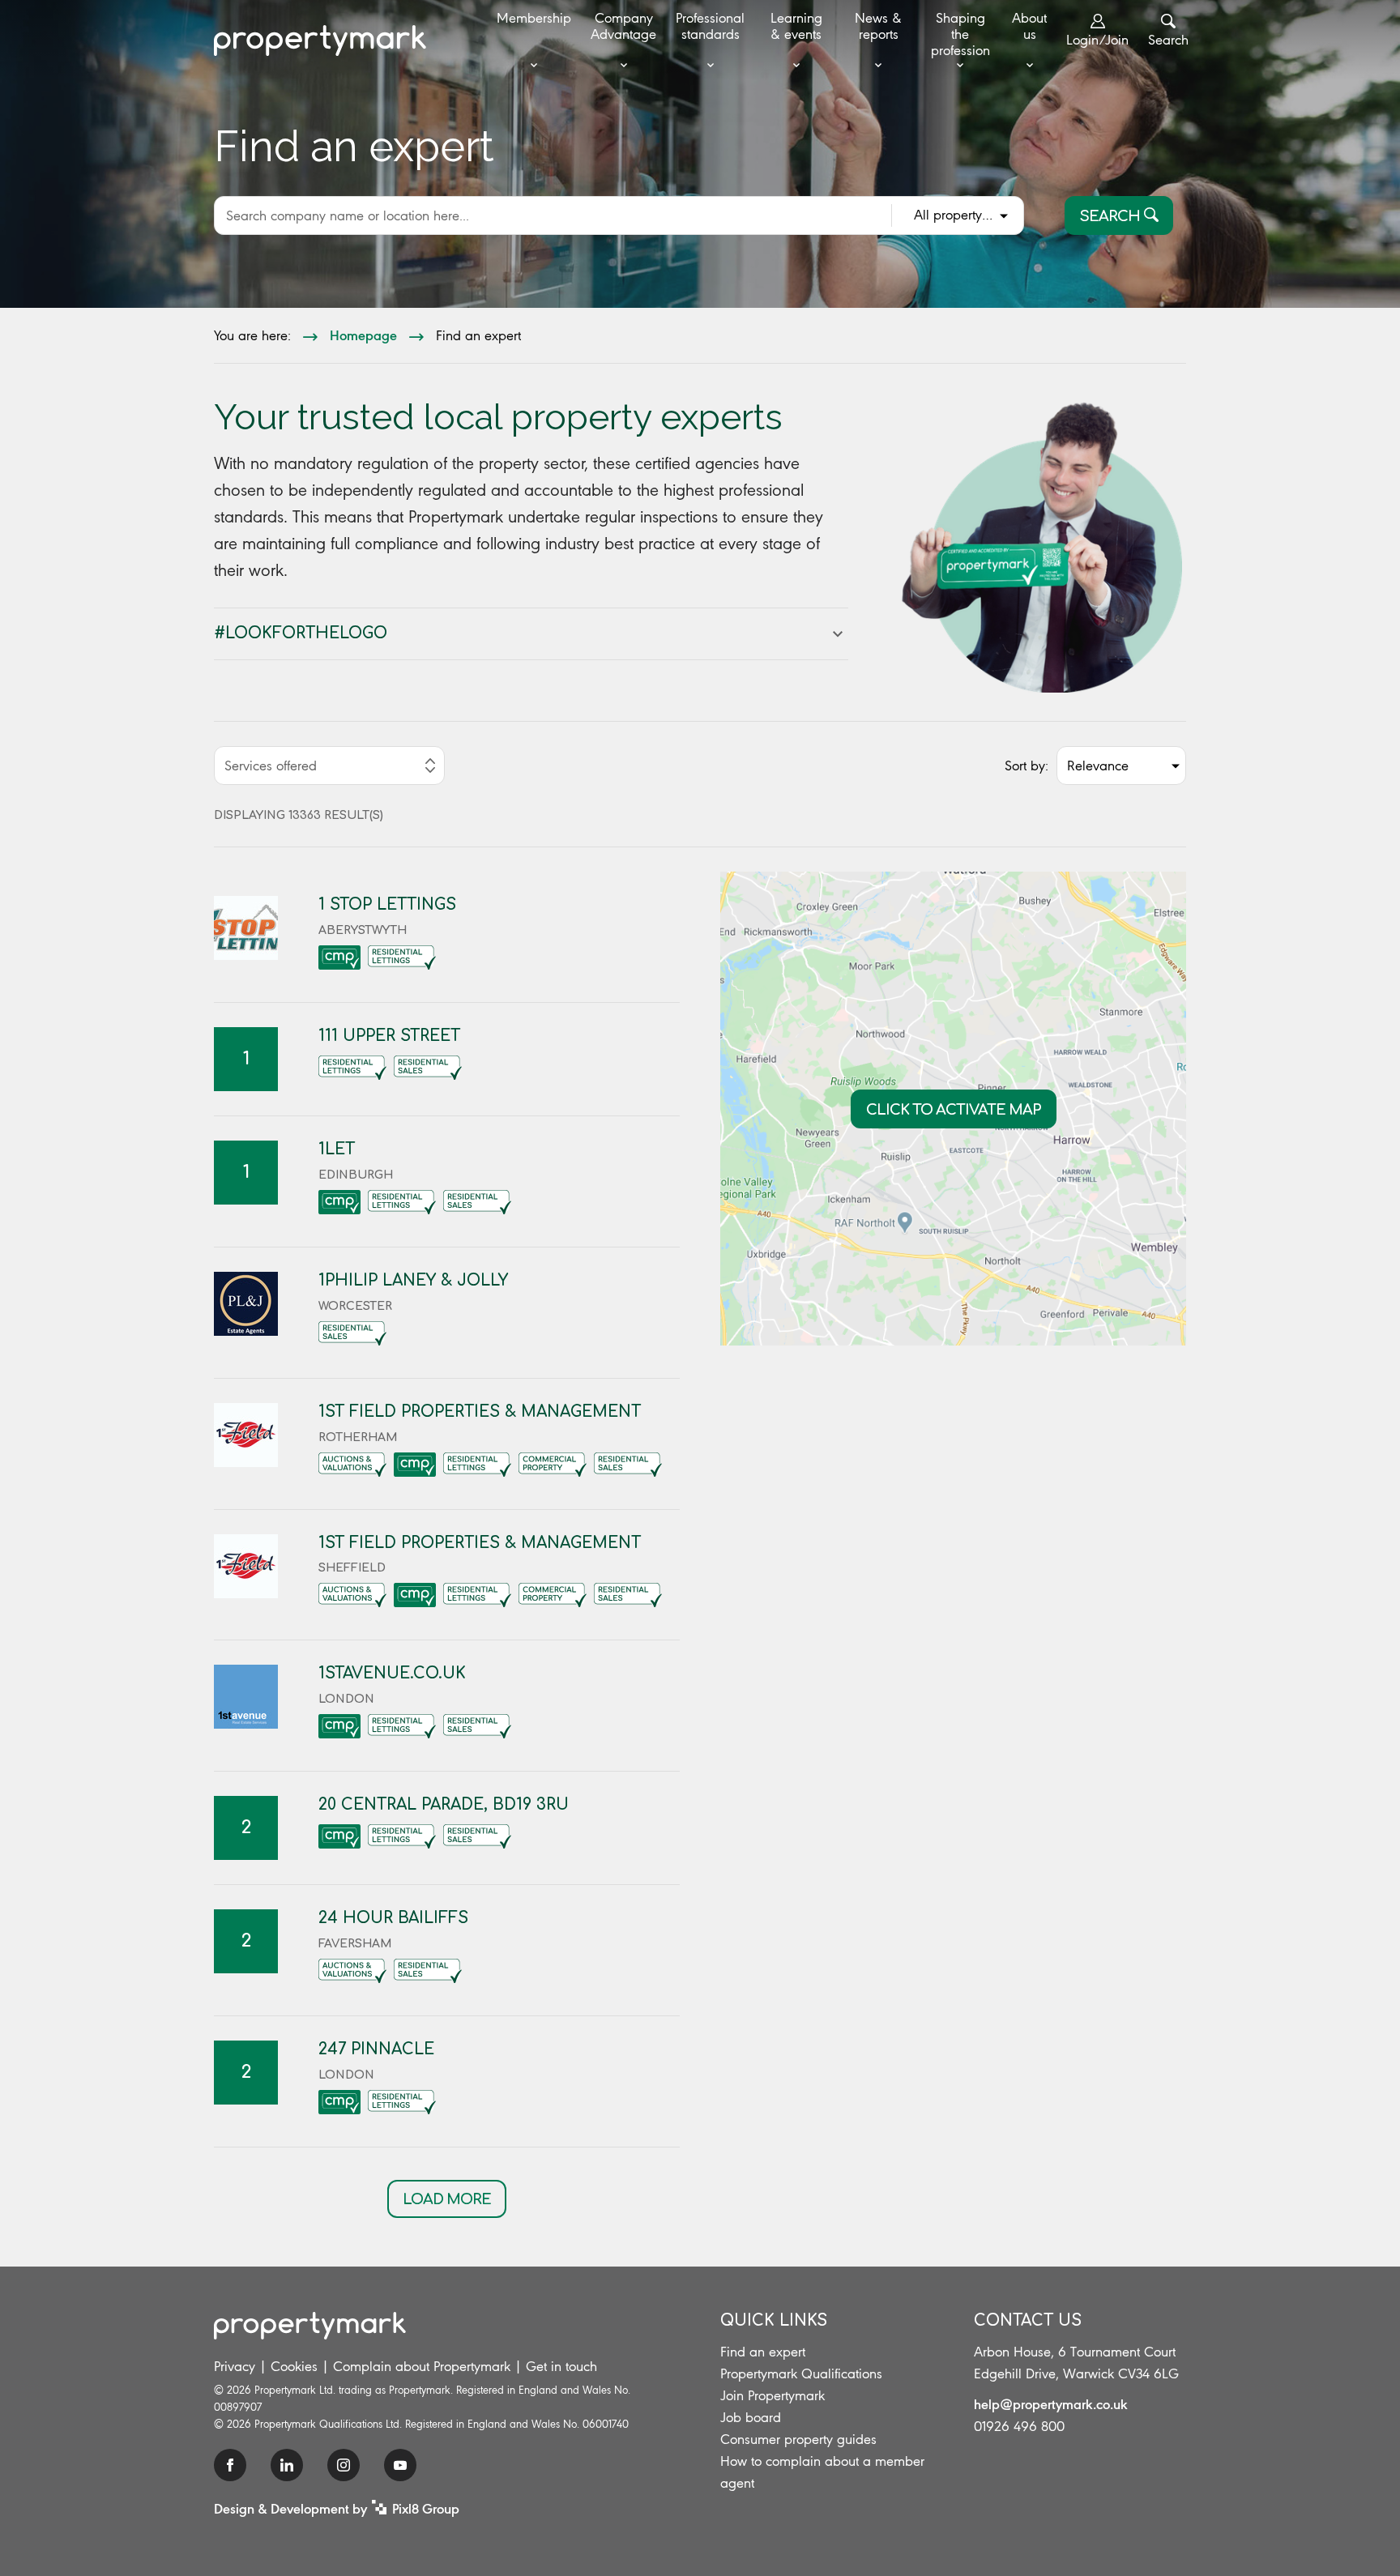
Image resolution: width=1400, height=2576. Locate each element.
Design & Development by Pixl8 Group (337, 2508)
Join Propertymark (773, 2395)
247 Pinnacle (376, 2049)
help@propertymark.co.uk (1051, 2403)
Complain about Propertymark (422, 2366)
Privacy (235, 2366)
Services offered (271, 766)
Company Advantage (623, 26)
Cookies (294, 2366)
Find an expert (763, 2352)
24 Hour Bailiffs (393, 1918)
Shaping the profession (960, 34)
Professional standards (710, 26)
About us (1029, 26)
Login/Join (1097, 40)
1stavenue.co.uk (392, 1673)
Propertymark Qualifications (801, 2373)
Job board (751, 2417)
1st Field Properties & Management (480, 1412)
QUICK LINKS (774, 2320)
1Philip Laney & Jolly (413, 1280)
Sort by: (1027, 766)
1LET (337, 1149)
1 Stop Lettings (387, 904)
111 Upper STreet (389, 1036)
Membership (534, 18)
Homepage (363, 335)
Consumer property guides (798, 2439)
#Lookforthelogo (301, 633)
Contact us (1028, 2320)
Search (1168, 40)
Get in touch (561, 2366)
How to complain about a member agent (822, 2472)
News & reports (878, 26)
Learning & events (796, 26)
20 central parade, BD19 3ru (444, 1804)
